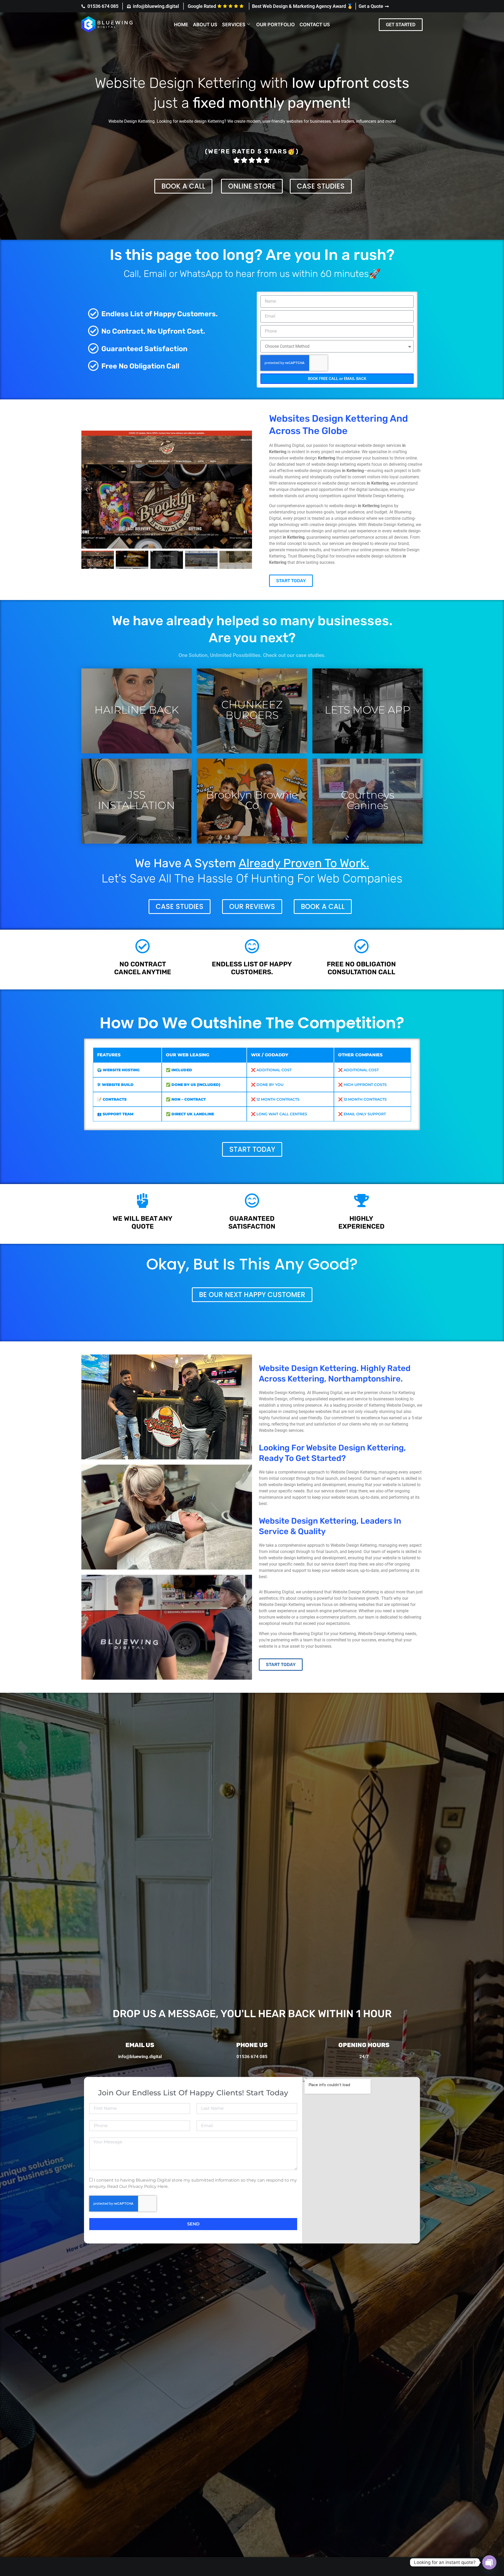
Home (181, 25)
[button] (401, 25)
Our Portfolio (275, 25)
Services (234, 25)
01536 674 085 (252, 2056)
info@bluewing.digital (140, 2056)
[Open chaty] (489, 2562)
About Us (205, 25)
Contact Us (315, 25)
